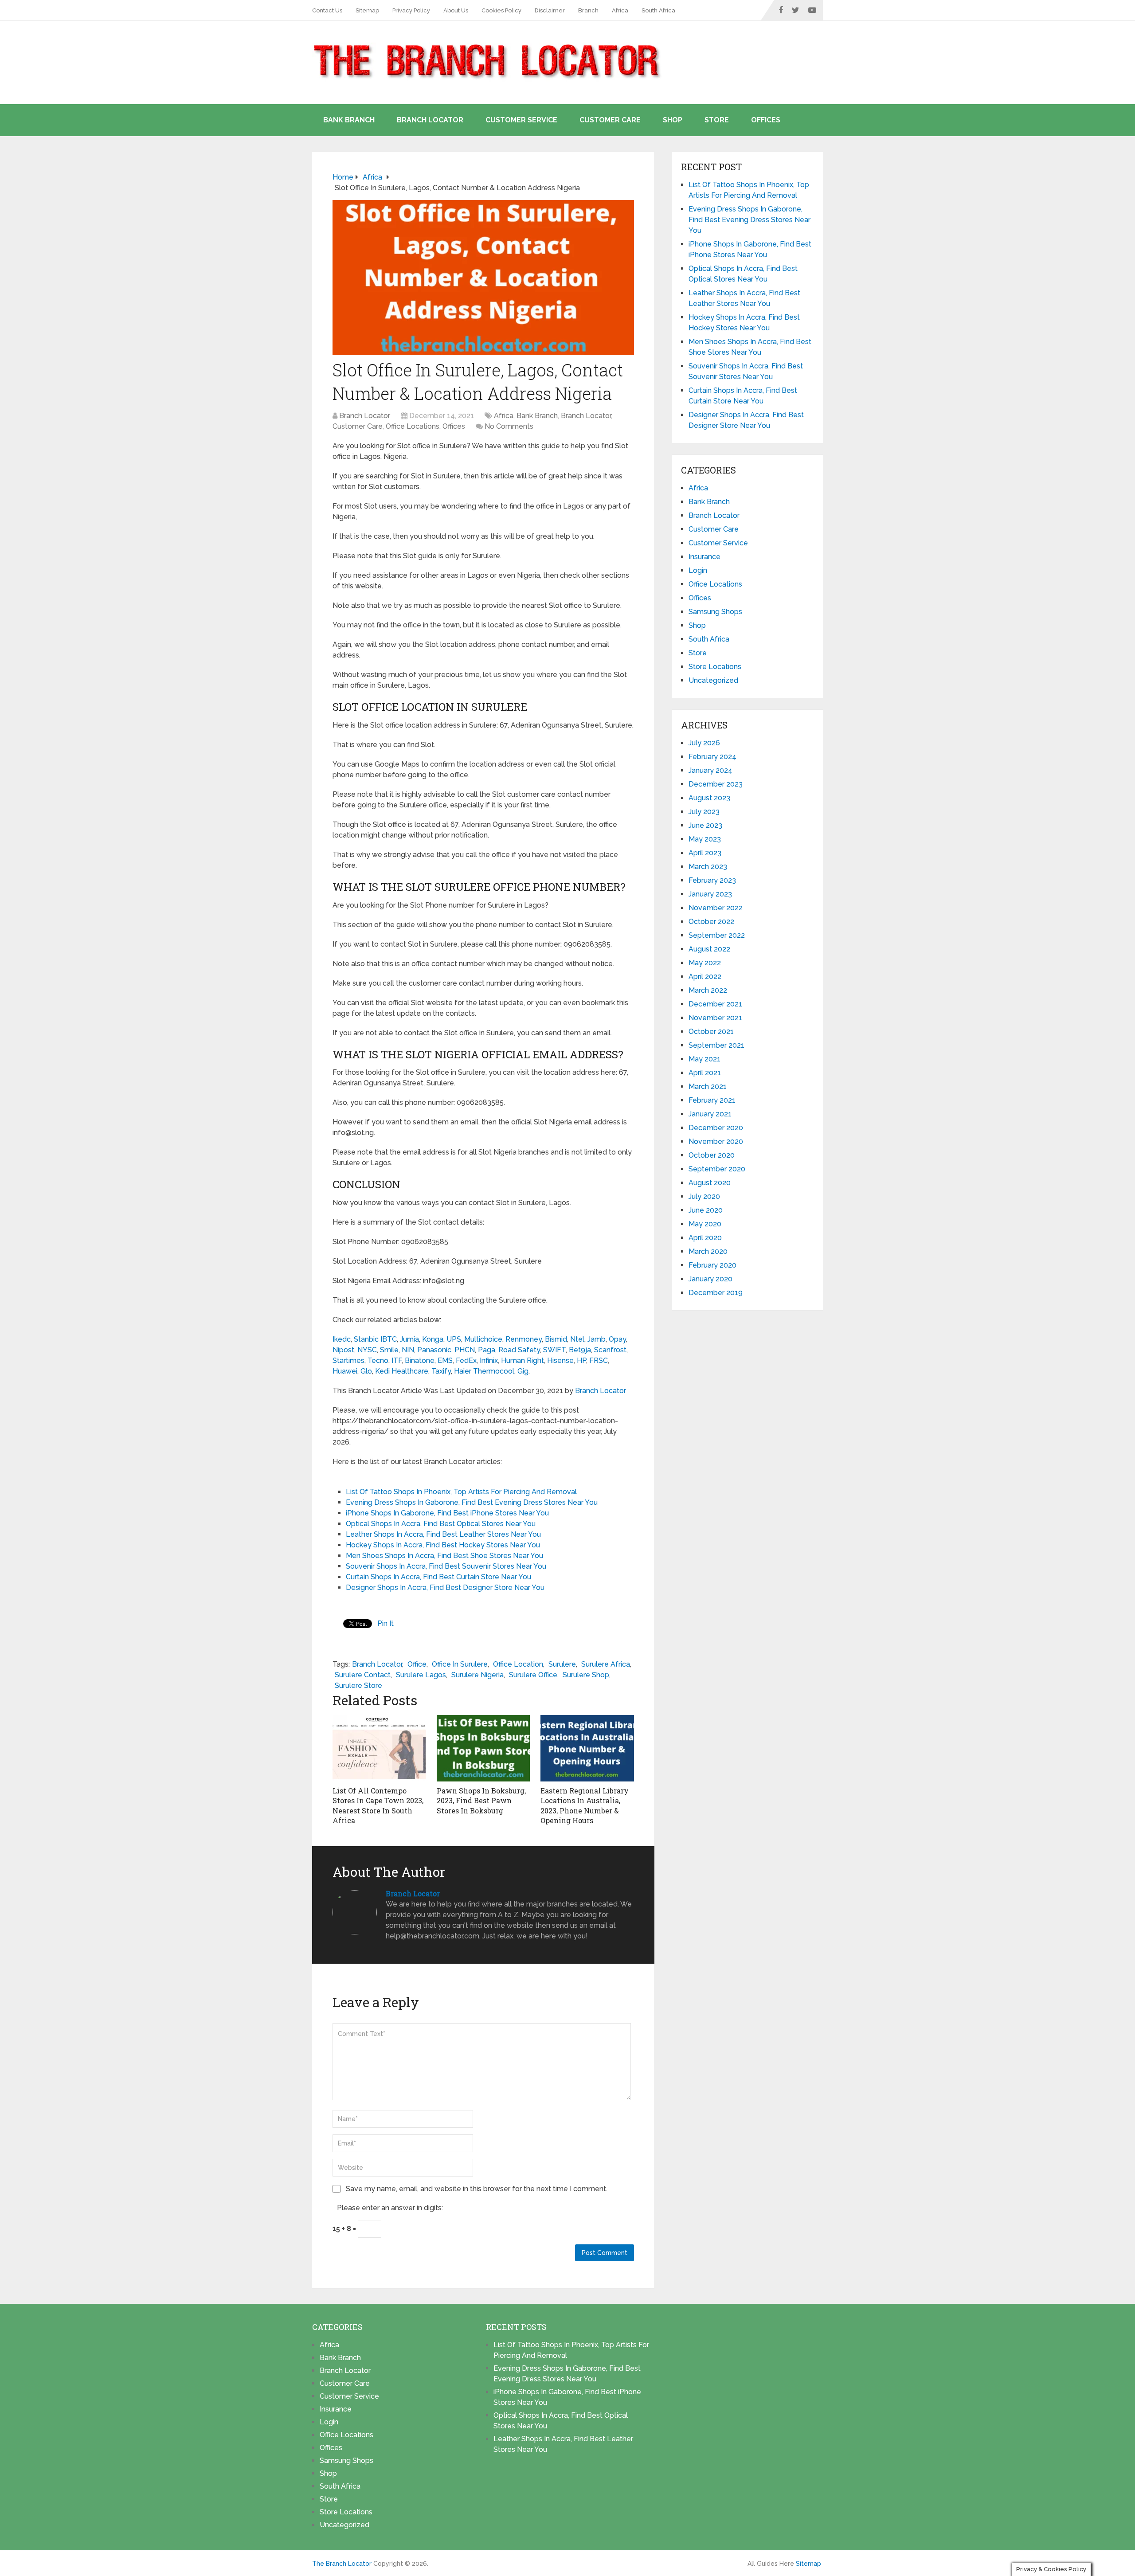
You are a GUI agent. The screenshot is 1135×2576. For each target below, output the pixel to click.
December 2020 (716, 1128)
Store (717, 120)
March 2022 (708, 990)
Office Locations (413, 426)
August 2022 (709, 949)
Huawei (345, 1371)
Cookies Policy (501, 10)
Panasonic (434, 1350)
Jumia (409, 1339)
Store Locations (715, 667)
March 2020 (708, 1251)
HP (581, 1360)
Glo (366, 1371)
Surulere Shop (586, 1675)
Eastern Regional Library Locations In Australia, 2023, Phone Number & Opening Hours (585, 1805)
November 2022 (716, 908)
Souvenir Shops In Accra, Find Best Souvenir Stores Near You (446, 1566)
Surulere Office (533, 1675)
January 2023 (710, 894)
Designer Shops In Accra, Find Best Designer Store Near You (445, 1587)
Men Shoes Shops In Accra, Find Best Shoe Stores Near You (444, 1556)
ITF (397, 1360)
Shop (673, 120)
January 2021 (710, 1114)
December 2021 (715, 1004)
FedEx (466, 1360)
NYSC (367, 1350)
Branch (588, 10)
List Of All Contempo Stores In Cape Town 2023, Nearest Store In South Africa (378, 1805)
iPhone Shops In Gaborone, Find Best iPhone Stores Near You (447, 1513)
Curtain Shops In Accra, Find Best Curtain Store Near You (438, 1577)
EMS (445, 1360)
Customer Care (610, 120)
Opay (617, 1339)
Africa (620, 10)
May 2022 (705, 963)
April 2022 (705, 977)
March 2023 (708, 867)
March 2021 (708, 1086)
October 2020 (712, 1155)
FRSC (599, 1360)
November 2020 (716, 1141)
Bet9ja (580, 1350)
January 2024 (710, 770)
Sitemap (367, 10)
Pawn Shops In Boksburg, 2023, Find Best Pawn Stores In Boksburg (481, 1801)
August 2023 (709, 798)
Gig (523, 1371)
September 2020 (717, 1169)
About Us (456, 10)
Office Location (518, 1664)
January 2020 (710, 1279)
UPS (454, 1339)
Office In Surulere (460, 1664)
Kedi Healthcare (402, 1371)
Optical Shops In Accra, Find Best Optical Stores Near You (441, 1524)
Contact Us (327, 10)
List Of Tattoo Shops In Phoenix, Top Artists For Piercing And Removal (461, 1492)
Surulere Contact (363, 1675)
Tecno (378, 1360)
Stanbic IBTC (375, 1339)
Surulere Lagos (421, 1675)
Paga (487, 1350)
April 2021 (705, 1073)
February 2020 (712, 1265)
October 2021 (711, 1032)
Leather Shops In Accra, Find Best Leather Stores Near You (443, 1534)
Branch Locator (430, 120)
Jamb (597, 1339)
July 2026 (704, 743)
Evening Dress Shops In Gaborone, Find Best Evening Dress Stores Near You (472, 1502)
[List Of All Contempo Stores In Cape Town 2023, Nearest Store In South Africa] (379, 1748)
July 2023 (704, 812)
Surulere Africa (606, 1664)
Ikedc (342, 1339)
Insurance (704, 557)
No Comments (509, 426)
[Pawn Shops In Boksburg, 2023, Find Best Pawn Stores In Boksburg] (483, 1748)
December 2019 (716, 1293)
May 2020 (705, 1224)
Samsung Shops (715, 612)
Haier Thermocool (484, 1371)
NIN (408, 1350)
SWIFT (554, 1350)
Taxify (441, 1371)
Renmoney (524, 1339)
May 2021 (704, 1059)
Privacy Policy (411, 10)
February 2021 (712, 1100)
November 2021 (715, 1018)
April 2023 (705, 853)
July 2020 (704, 1196)
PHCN (465, 1350)
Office (417, 1664)
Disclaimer (550, 10)
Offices (766, 120)
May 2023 (705, 839)
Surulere (562, 1664)
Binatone (420, 1360)
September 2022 (717, 935)
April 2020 (705, 1238)
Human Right (522, 1360)
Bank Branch (349, 120)
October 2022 (711, 922)
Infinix (489, 1360)
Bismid (556, 1339)
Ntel (577, 1339)
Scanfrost (610, 1350)
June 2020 (706, 1210)
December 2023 (716, 784)
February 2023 (712, 880)
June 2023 (705, 825)
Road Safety (519, 1350)
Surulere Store (358, 1685)
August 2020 (710, 1183)
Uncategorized (713, 680)
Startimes (348, 1360)
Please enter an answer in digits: (390, 2208)
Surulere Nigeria (477, 1675)
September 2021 (716, 1045)
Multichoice (483, 1339)
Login (698, 570)
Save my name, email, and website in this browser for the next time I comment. (477, 2189)
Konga (433, 1339)
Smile (389, 1350)
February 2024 (712, 757)
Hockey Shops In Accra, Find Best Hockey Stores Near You (443, 1545)
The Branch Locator (342, 2564)
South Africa (658, 10)
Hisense (560, 1360)
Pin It (386, 1623)
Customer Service (521, 120)
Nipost (343, 1350)
